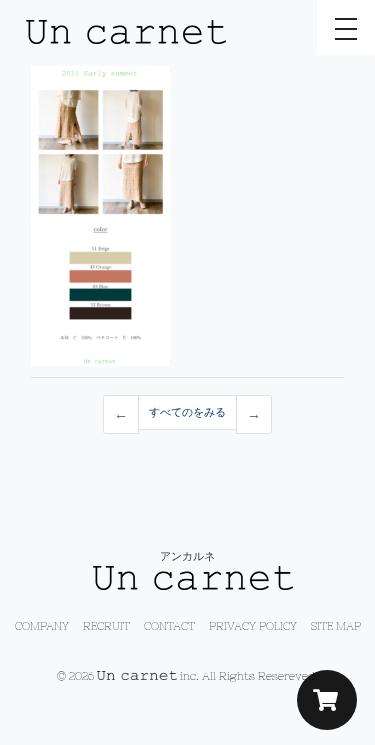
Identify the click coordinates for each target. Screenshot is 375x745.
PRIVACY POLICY (253, 626)
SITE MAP (336, 626)
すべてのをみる (187, 412)
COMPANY (42, 626)
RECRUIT (106, 626)
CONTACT (169, 626)
